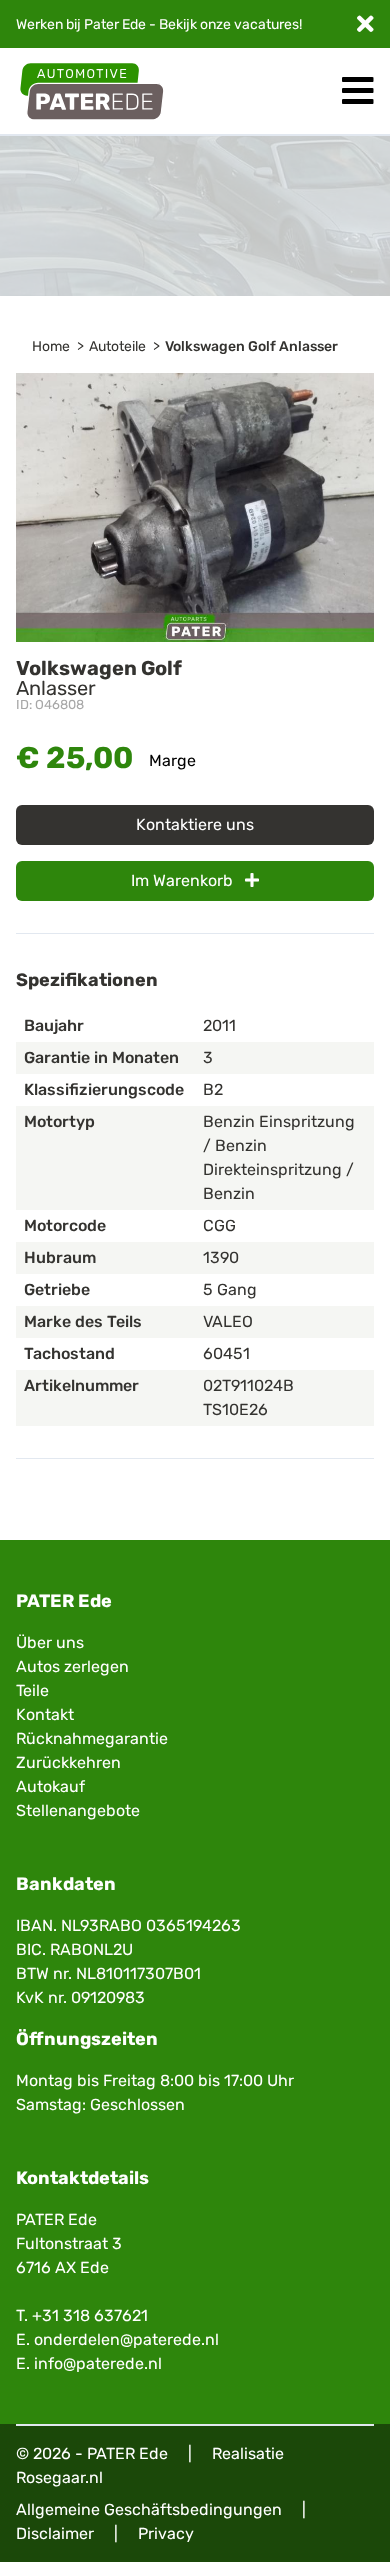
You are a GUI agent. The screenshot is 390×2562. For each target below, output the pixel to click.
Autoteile (117, 346)
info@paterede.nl (98, 2363)
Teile (32, 1690)
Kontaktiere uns (195, 824)
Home (51, 346)
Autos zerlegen (72, 1666)
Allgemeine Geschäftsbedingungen (149, 2509)
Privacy (166, 2533)
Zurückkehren (68, 1762)
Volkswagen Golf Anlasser (251, 346)
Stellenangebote (78, 1810)
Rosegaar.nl (59, 2477)
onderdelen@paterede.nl (126, 2339)
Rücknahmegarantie (92, 1738)
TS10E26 (235, 1409)
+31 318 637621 (90, 2315)
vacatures (266, 24)
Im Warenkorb (184, 880)
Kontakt (45, 1714)
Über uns (50, 1642)
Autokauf (50, 1786)
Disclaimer (55, 2533)
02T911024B (248, 1385)
